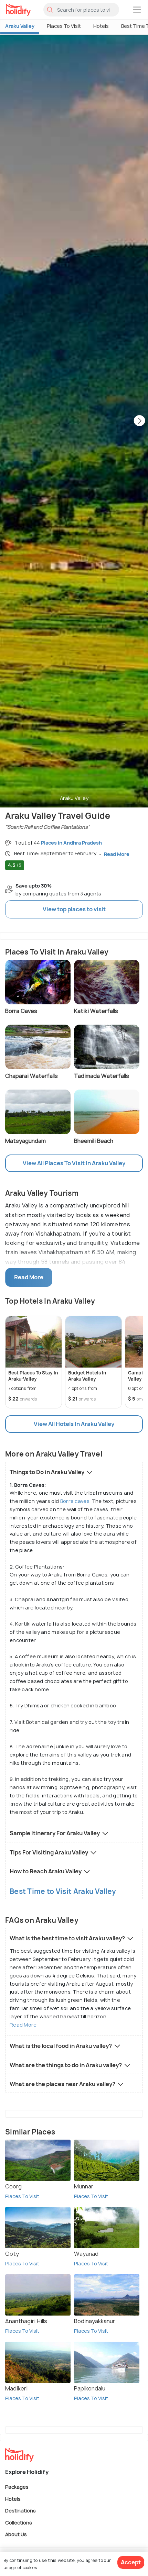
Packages (17, 2487)
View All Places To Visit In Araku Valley (74, 1163)
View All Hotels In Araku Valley (74, 1424)
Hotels (101, 26)
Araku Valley (20, 26)
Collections (19, 2522)
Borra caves (75, 1501)
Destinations (20, 2511)
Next (139, 421)
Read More (23, 2025)
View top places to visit (74, 909)
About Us (16, 2534)
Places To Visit (64, 26)
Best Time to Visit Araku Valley (63, 1891)
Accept (131, 2562)
